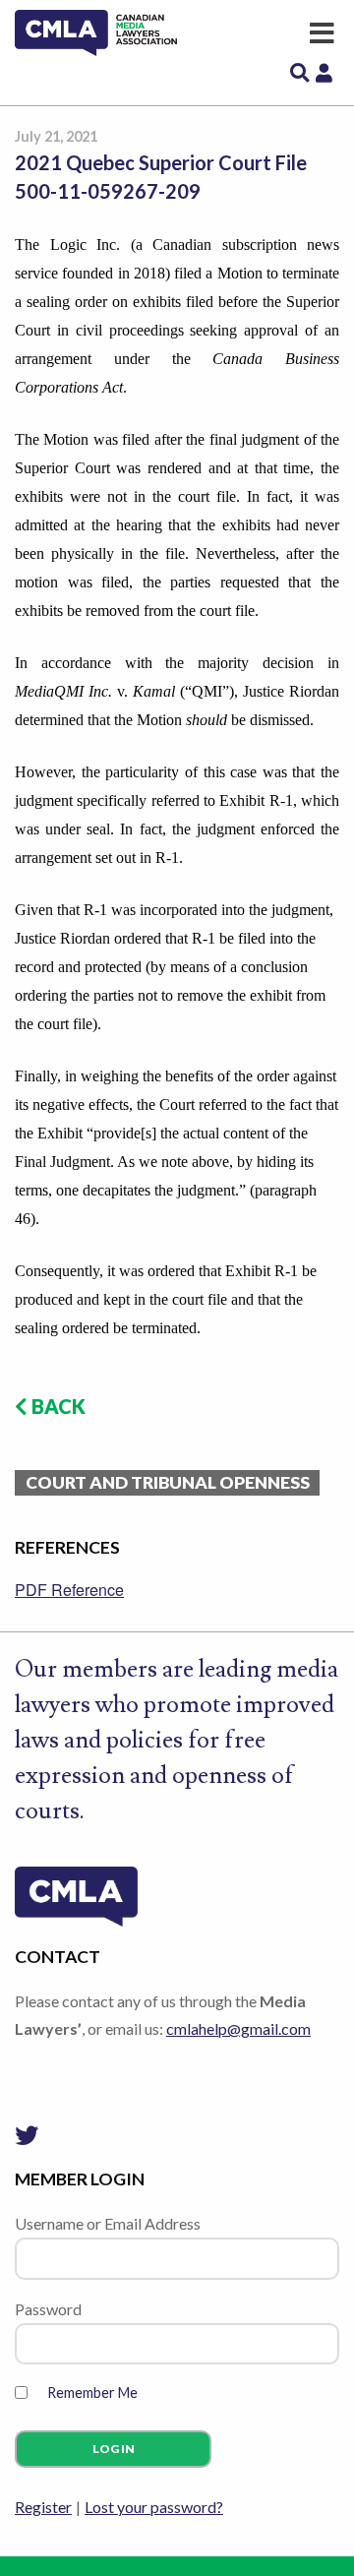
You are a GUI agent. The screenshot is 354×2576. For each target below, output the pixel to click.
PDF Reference (69, 1590)
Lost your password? (154, 2507)
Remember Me (92, 2392)
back (57, 1406)
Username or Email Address (108, 2223)
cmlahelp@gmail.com (238, 2028)
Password (48, 2309)
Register (43, 2507)
